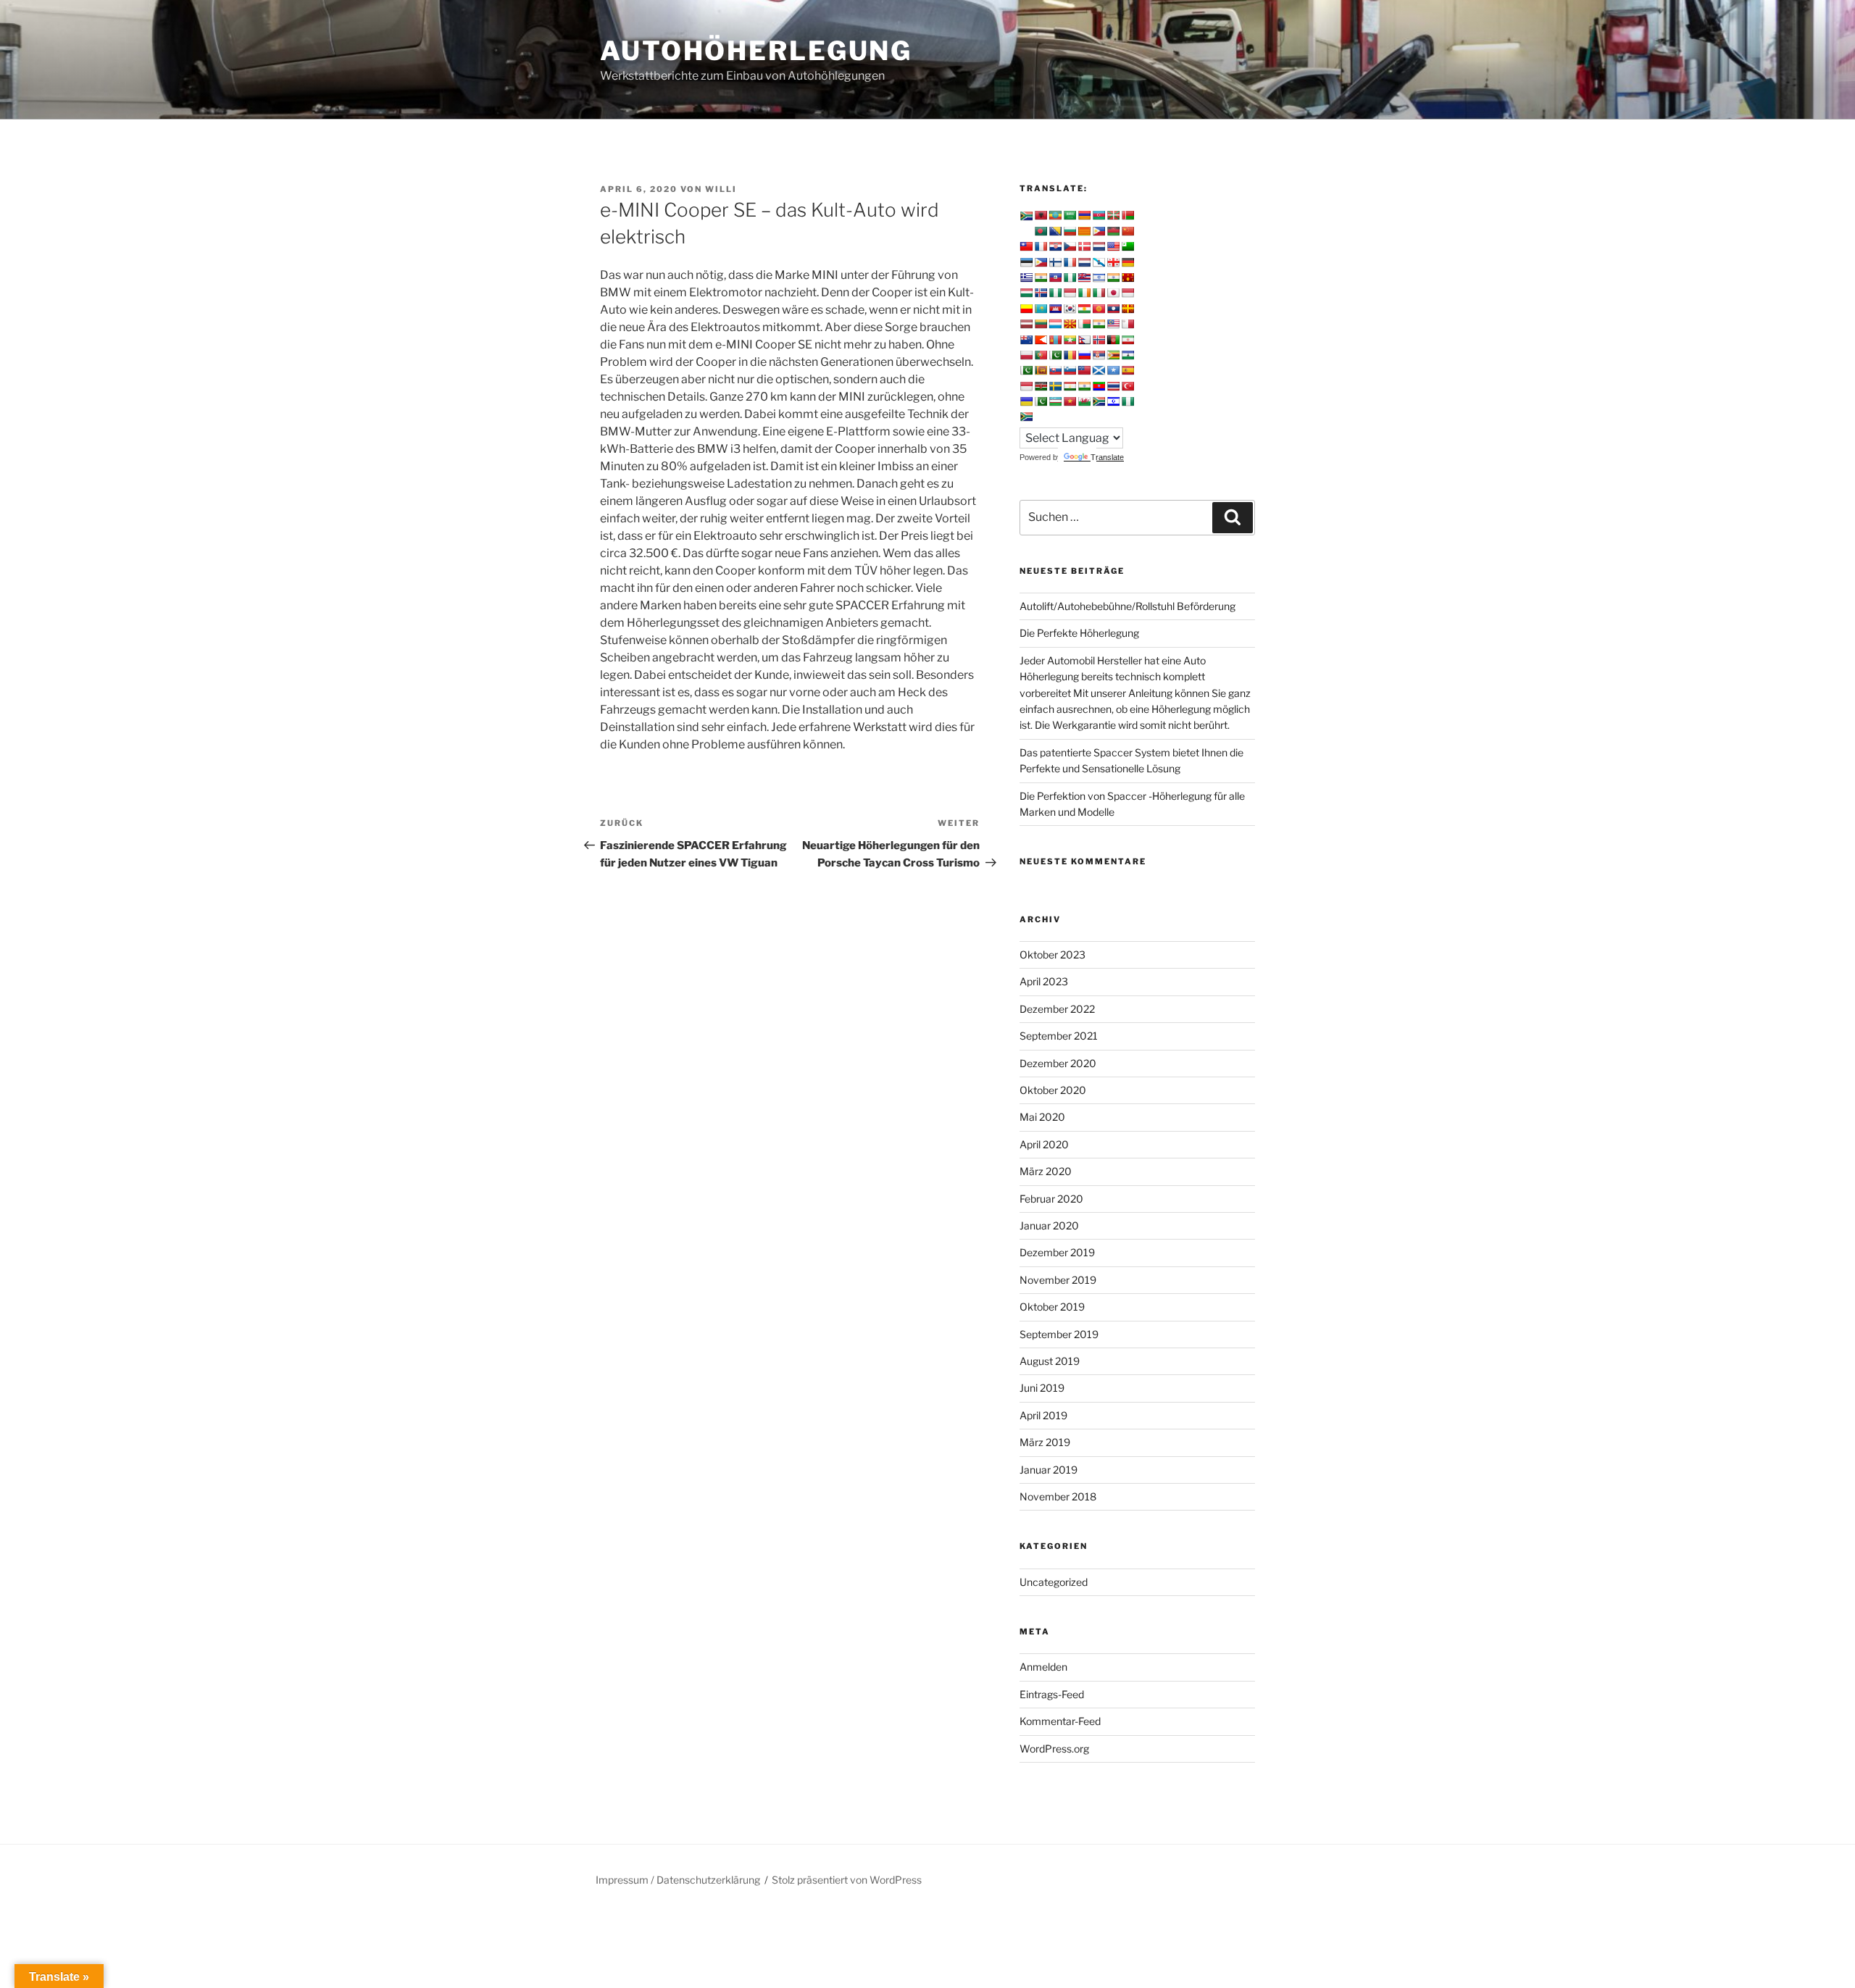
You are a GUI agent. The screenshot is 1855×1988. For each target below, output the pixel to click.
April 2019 (1043, 1415)
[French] (1070, 262)
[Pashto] (1113, 340)
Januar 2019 (1049, 1470)
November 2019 (1058, 1280)
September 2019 (1059, 1334)
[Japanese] (1113, 293)
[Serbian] (1099, 355)
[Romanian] (1070, 355)
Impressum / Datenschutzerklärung (678, 1880)
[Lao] (1113, 309)
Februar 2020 (1051, 1199)
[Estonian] (1026, 262)
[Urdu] (1041, 401)
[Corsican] (1041, 246)
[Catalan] (1084, 231)
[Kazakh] (1041, 309)
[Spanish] (1127, 370)
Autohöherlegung (756, 51)
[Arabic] (1070, 215)
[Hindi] (1113, 277)
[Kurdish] (1084, 309)
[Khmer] (1055, 309)
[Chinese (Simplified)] (1127, 231)
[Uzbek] (1055, 401)
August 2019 (1050, 1361)
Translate (1107, 457)
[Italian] (1099, 293)
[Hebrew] (1099, 277)
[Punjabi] (1055, 355)
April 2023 (1044, 981)
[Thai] (1113, 386)
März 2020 (1046, 1171)
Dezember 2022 (1057, 1009)
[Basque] (1113, 215)
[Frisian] (1084, 262)
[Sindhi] (1026, 370)
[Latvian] (1026, 324)
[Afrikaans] (1026, 216)
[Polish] (1026, 355)
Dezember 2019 (1057, 1252)
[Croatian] (1055, 246)
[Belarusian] (1127, 215)
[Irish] (1084, 293)
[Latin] (1127, 309)
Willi (721, 189)
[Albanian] (1041, 215)
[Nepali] (1084, 340)
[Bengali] (1041, 231)
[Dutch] (1099, 246)
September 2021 (1059, 1036)
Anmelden (1043, 1667)
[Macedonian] (1070, 324)
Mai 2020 (1042, 1117)
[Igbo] (1055, 293)
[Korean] (1070, 309)
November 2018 (1058, 1496)
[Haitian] (1055, 277)
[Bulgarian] (1070, 231)
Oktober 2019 (1052, 1307)
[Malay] (1113, 324)
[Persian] (1127, 340)
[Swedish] (1055, 386)
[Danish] (1084, 246)
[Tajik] (1070, 386)
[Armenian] (1084, 215)
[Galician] (1099, 262)
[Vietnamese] (1070, 401)
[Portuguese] (1041, 355)
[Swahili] (1041, 386)
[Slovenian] (1070, 370)
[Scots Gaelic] (1099, 370)
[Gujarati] (1041, 277)
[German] (1127, 262)
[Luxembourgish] (1055, 324)
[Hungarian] (1026, 293)
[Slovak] (1055, 370)
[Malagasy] (1084, 324)
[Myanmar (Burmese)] (1070, 340)
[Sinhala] (1041, 370)
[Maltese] (1127, 324)
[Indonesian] (1070, 293)
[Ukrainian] (1026, 401)
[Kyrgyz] (1099, 309)
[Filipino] (1041, 262)
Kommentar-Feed (1060, 1721)
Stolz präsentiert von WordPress (847, 1880)
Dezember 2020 (1058, 1063)
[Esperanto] (1127, 246)
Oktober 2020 (1053, 1090)
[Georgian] (1113, 262)
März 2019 (1045, 1442)
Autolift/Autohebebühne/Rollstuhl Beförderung (1127, 606)
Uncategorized (1054, 1582)
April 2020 (1044, 1144)
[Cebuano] (1099, 231)
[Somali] (1113, 370)
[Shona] (1113, 355)
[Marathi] (1041, 340)
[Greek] (1026, 277)
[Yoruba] (1127, 401)
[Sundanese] (1026, 386)
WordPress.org (1054, 1749)
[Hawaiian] (1084, 277)
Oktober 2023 (1052, 955)
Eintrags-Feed (1052, 1694)
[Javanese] (1127, 293)
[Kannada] (1026, 309)
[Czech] (1070, 246)
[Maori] (1026, 340)
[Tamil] (1084, 386)
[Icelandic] (1041, 293)
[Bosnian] (1055, 231)
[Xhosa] (1099, 401)
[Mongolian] (1055, 340)
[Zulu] (1026, 417)
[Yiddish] (1113, 401)
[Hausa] (1070, 277)
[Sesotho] (1127, 355)
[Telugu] (1099, 386)
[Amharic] (1055, 215)
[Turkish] (1127, 386)
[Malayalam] (1099, 324)
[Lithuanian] (1041, 324)
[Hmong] (1127, 277)
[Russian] (1084, 355)
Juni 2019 (1042, 1388)
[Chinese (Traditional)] (1026, 246)
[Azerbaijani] (1099, 215)
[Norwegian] (1099, 340)
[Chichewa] (1113, 231)
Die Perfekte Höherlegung (1079, 633)
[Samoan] (1084, 370)
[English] (1113, 246)
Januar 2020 (1049, 1225)
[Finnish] (1055, 262)
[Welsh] (1084, 401)
